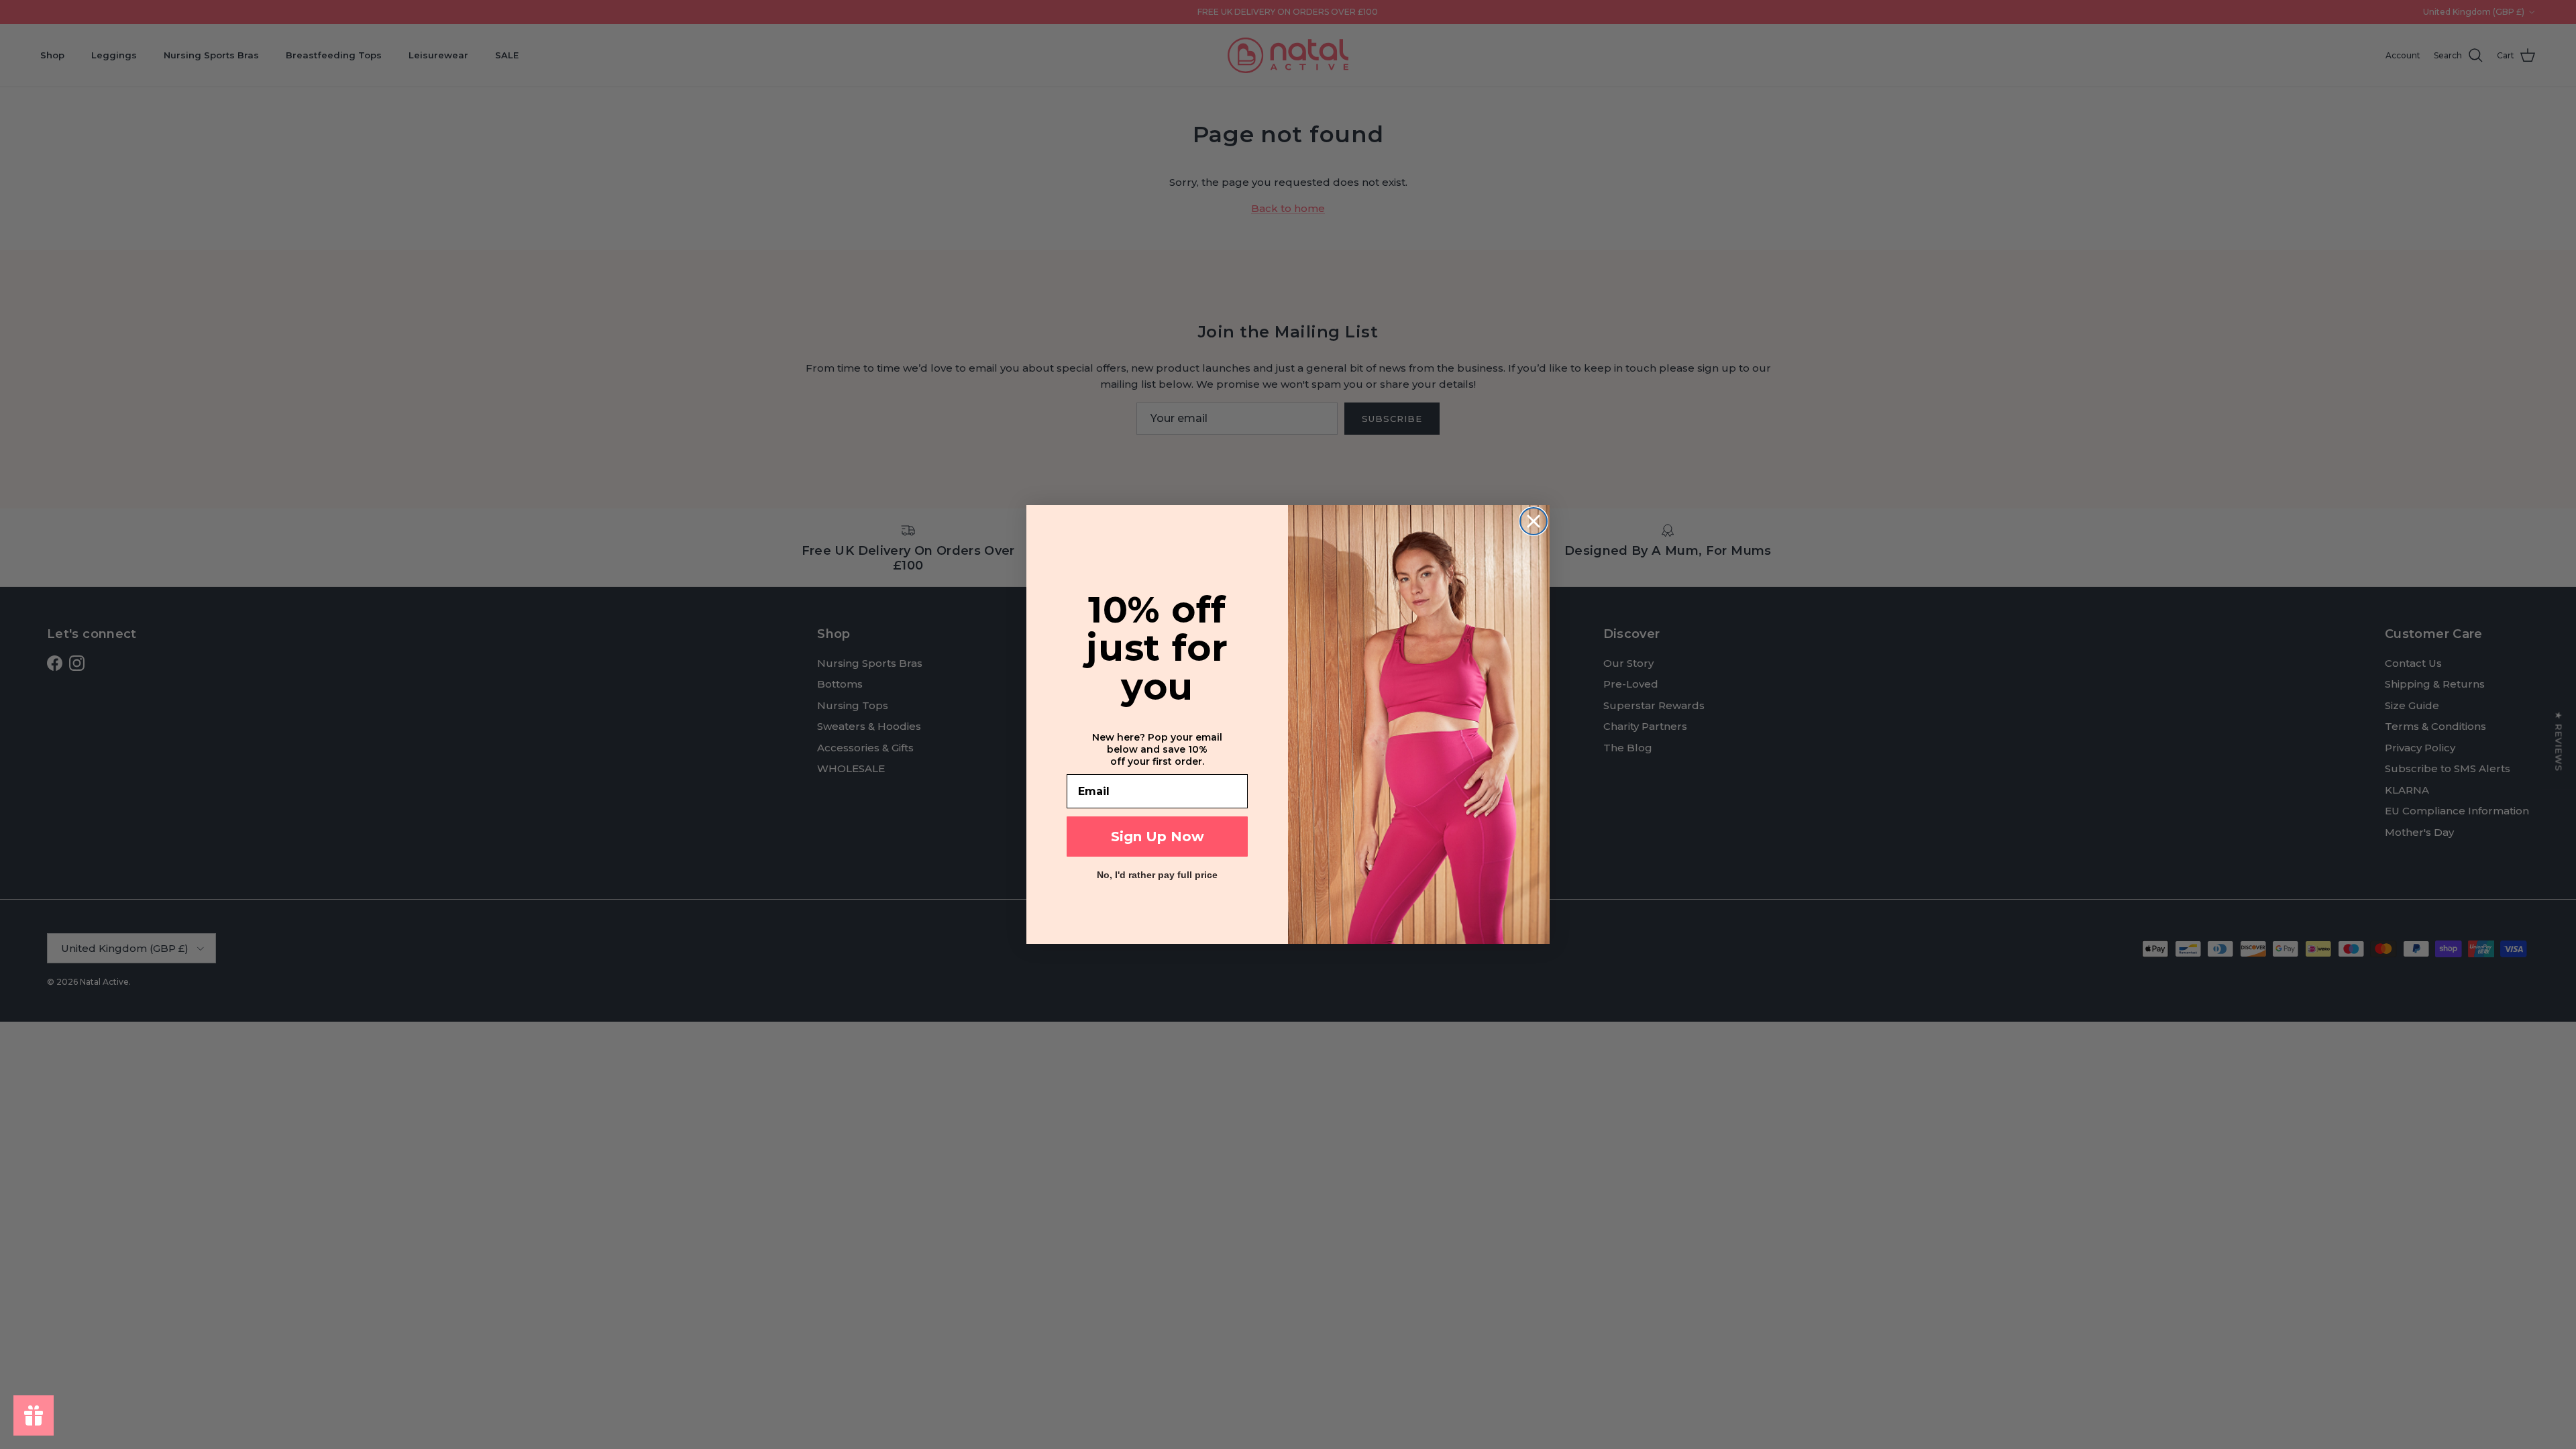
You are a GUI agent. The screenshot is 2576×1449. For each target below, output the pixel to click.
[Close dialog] (1534, 521)
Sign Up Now (1158, 837)
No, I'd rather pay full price (1157, 875)
